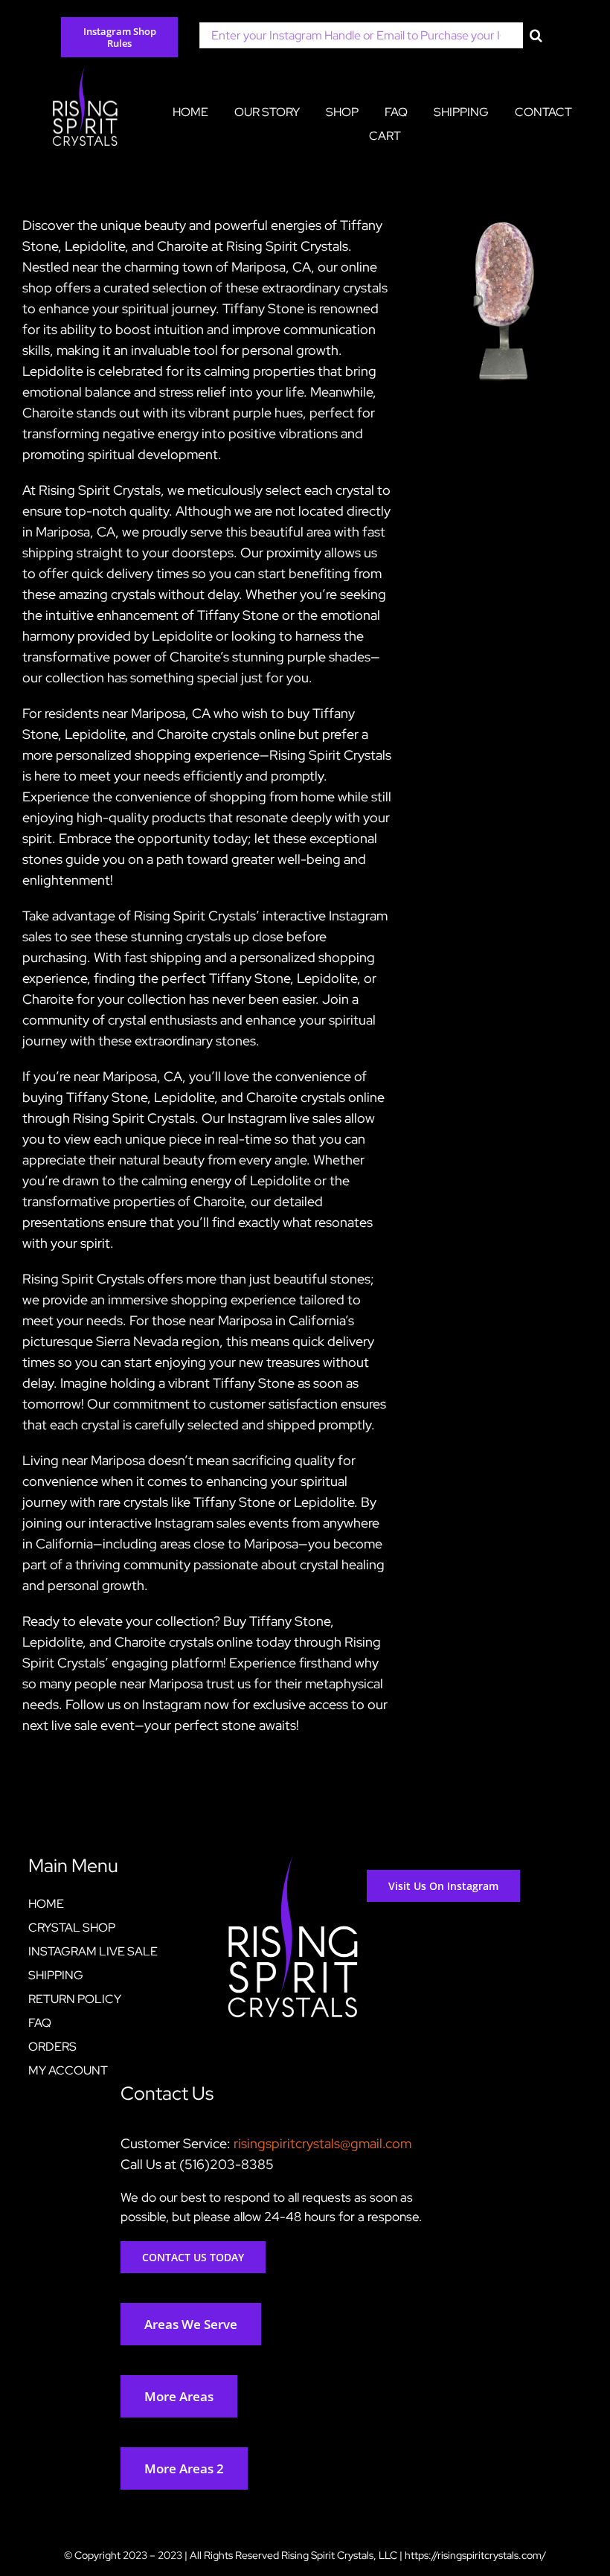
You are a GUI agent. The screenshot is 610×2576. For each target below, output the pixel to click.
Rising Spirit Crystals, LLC (339, 2555)
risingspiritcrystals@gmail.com (322, 2143)
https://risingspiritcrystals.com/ (475, 2555)
